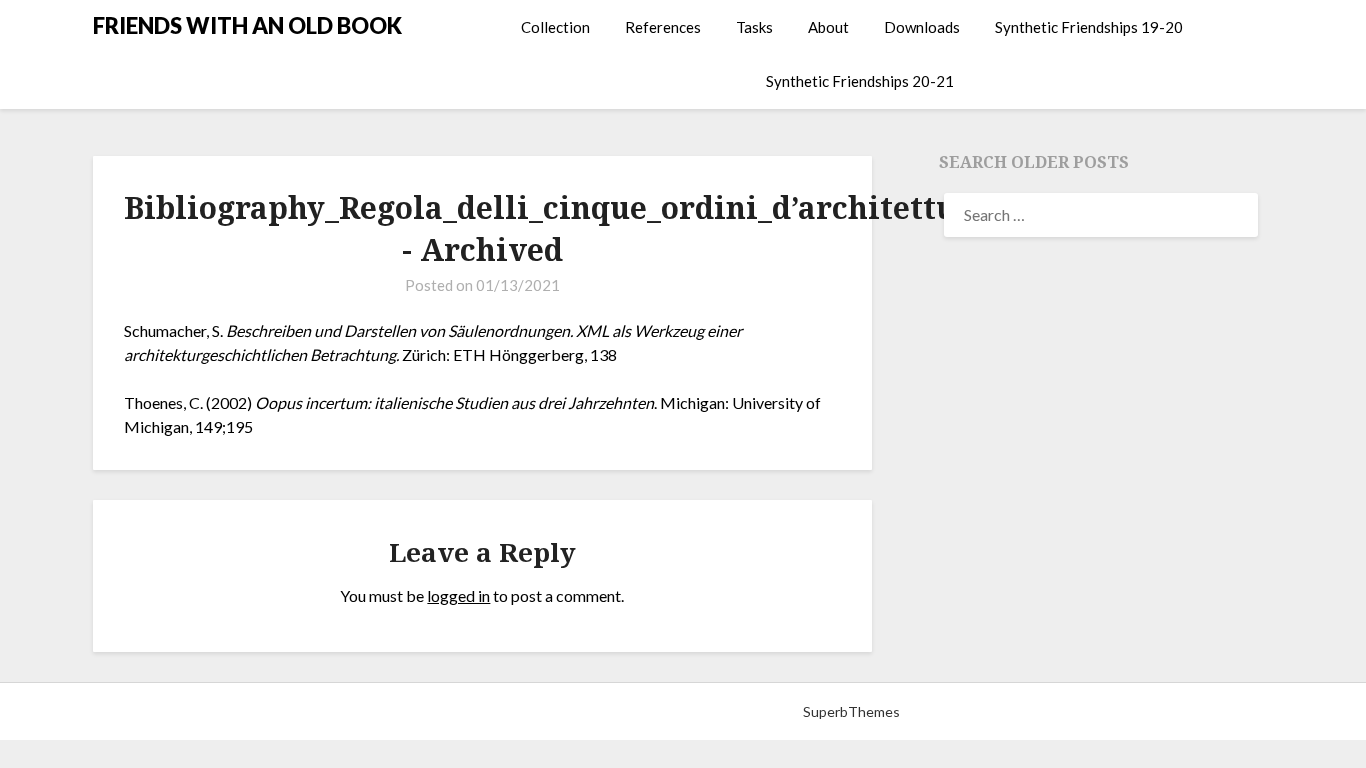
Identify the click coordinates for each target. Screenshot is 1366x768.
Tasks (754, 27)
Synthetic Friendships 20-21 (860, 81)
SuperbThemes (851, 711)
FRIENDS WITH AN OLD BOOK (247, 25)
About (828, 27)
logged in (458, 595)
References (663, 27)
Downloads (922, 27)
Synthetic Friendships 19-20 (1089, 27)
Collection (555, 27)
